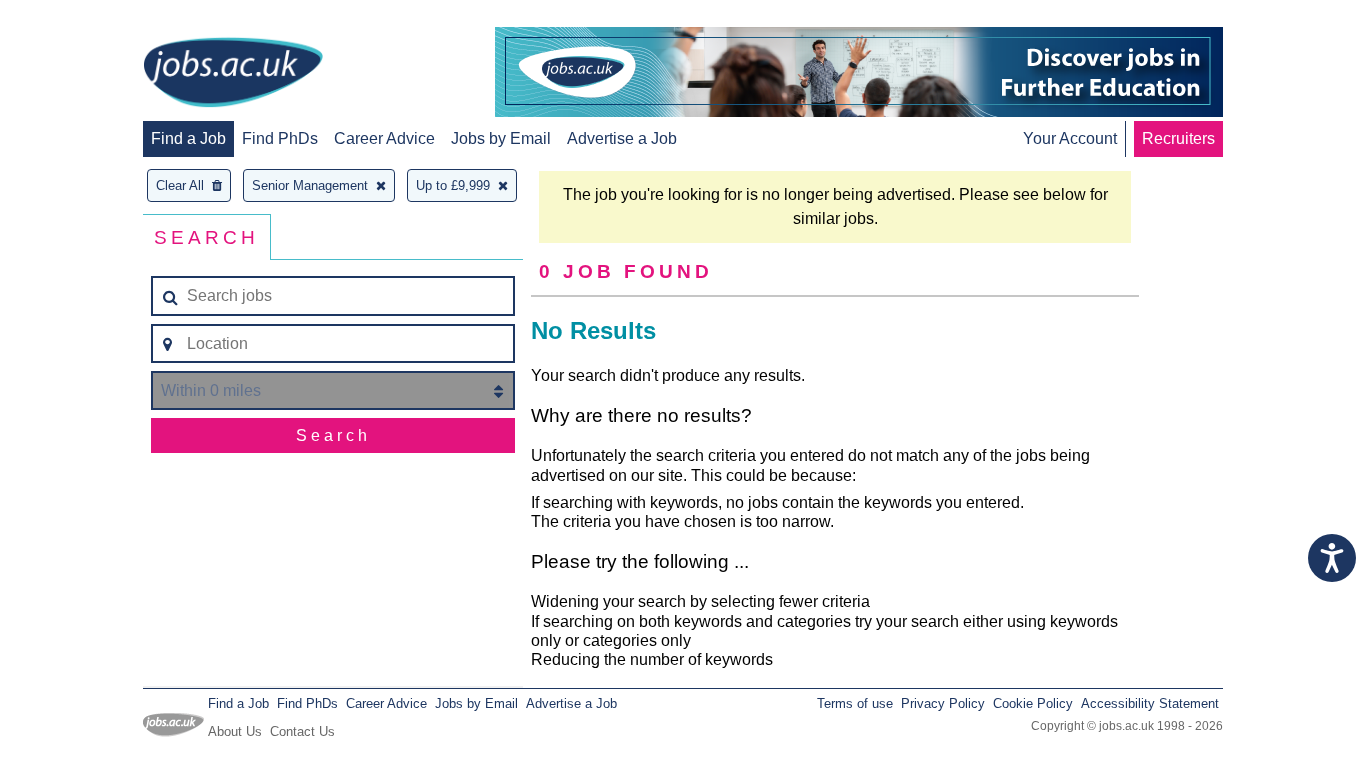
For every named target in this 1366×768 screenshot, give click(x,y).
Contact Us (302, 731)
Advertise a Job (622, 138)
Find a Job (188, 138)
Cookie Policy (1033, 703)
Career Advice (384, 138)
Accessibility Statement (1150, 703)
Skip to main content (80, 17)
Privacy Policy (943, 703)
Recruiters (1178, 138)
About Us (235, 731)
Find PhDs (280, 138)
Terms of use (855, 703)
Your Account (1070, 138)
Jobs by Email (501, 138)
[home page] (233, 74)
